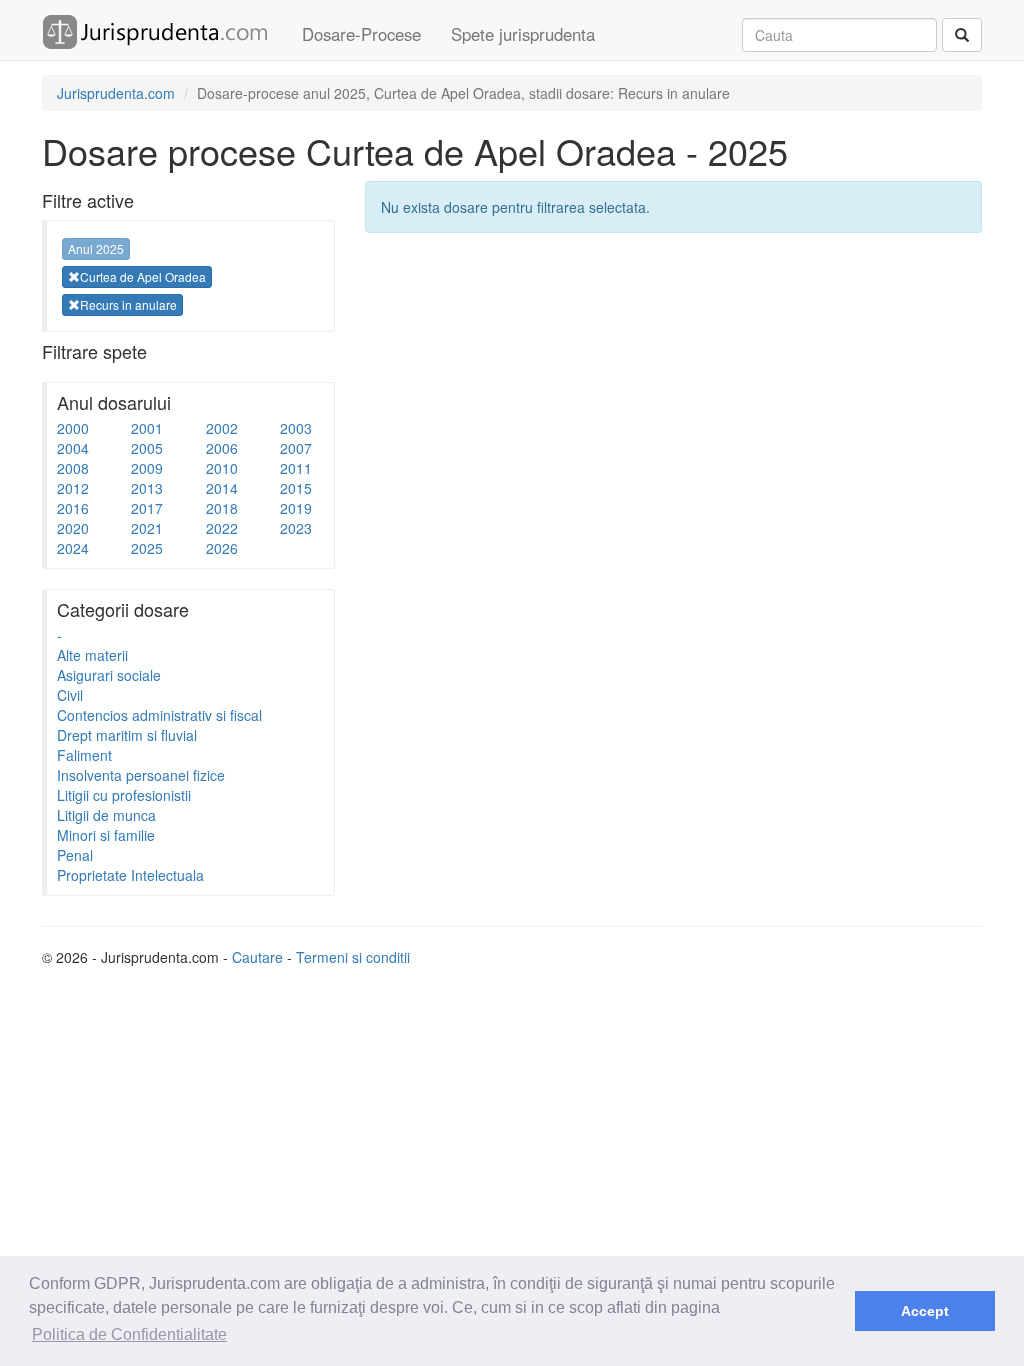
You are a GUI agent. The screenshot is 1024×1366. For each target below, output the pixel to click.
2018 (222, 508)
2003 (296, 428)
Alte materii (92, 655)
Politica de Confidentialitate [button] (129, 1334)
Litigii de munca (106, 815)
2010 (222, 468)
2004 (73, 448)
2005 (147, 448)
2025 (147, 548)
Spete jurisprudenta (523, 34)
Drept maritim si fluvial (127, 735)
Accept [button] (925, 1311)
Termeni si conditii (353, 957)
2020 (73, 528)
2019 (296, 508)
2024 (73, 548)
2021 (147, 528)
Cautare (257, 957)
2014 (222, 488)
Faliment (84, 755)
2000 (73, 428)
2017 (147, 508)
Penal (75, 855)
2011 (296, 468)
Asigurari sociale (109, 675)
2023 (296, 528)
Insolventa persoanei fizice (141, 775)
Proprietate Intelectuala (130, 875)
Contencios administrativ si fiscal (159, 715)
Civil (70, 695)
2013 (147, 488)
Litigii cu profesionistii (124, 795)
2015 (296, 488)
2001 (147, 428)
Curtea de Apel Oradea (143, 276)
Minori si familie (106, 835)
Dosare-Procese (361, 34)
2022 (222, 528)
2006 (222, 448)
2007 (296, 448)
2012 (73, 488)
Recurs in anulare (128, 304)
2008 (73, 468)
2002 (222, 428)
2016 (73, 508)
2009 (147, 468)
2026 (222, 548)
